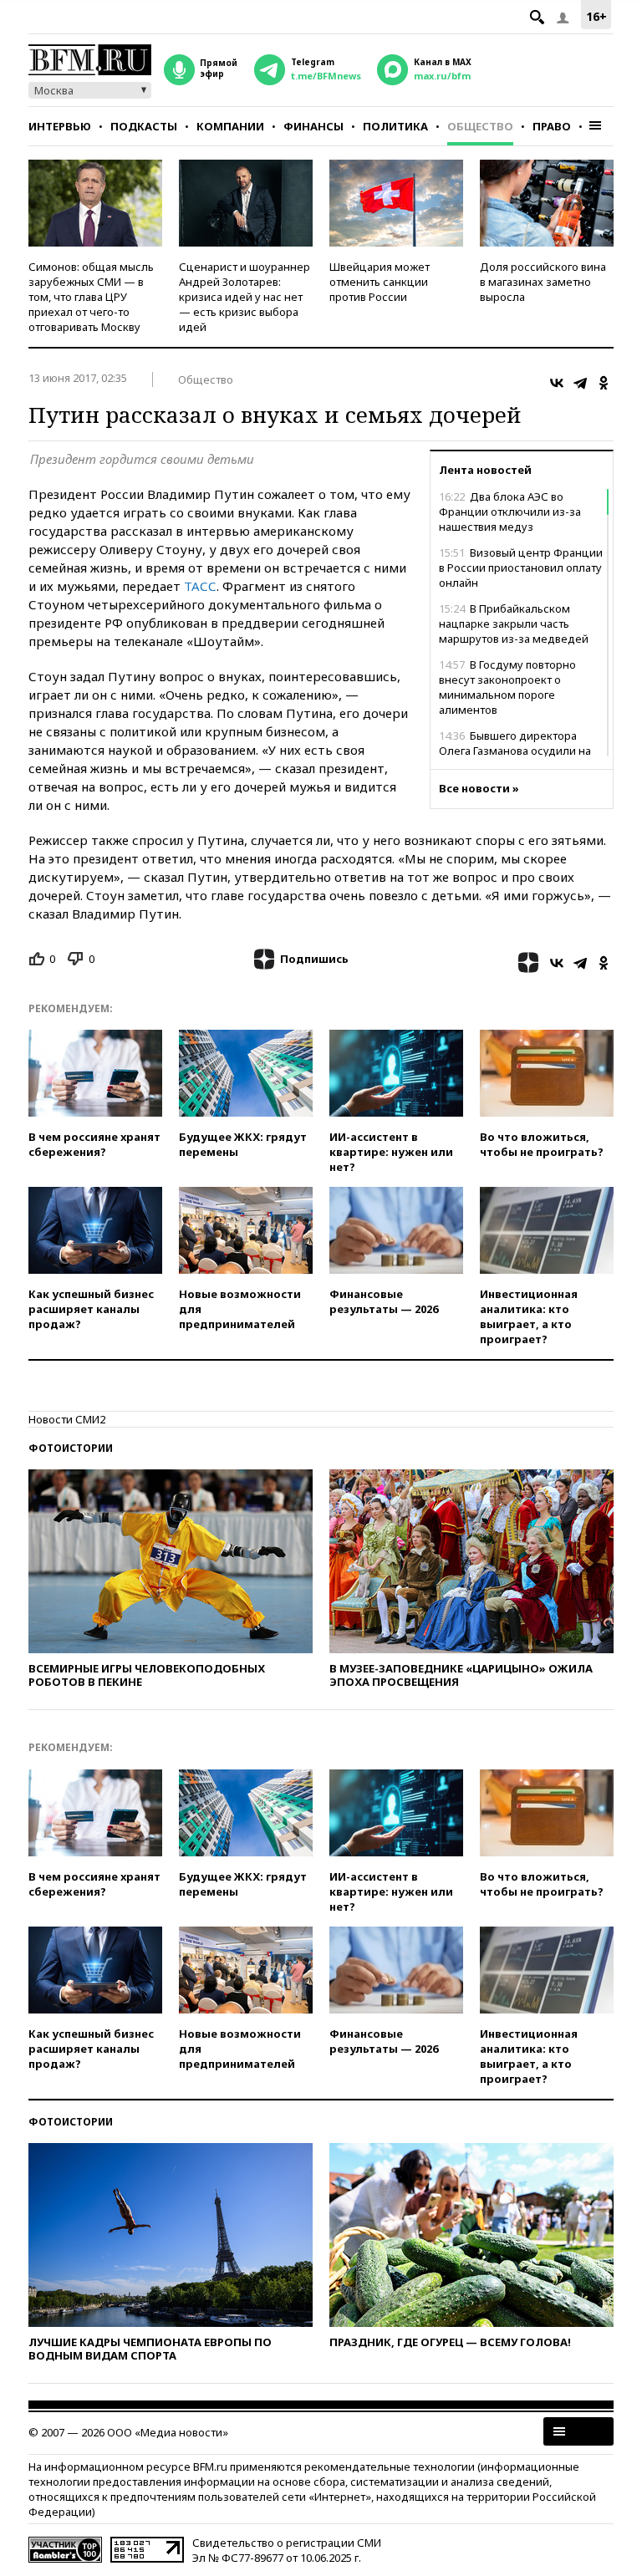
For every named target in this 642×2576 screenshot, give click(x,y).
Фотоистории (71, 1448)
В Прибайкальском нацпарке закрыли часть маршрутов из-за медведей (514, 624)
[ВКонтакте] (557, 383)
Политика (395, 126)
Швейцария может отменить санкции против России (380, 282)
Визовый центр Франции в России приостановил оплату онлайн (521, 568)
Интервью (60, 126)
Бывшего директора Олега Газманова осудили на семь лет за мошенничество (515, 751)
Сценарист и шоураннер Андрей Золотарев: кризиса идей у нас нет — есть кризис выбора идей (245, 297)
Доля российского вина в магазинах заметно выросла (543, 282)
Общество (480, 126)
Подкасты (144, 126)
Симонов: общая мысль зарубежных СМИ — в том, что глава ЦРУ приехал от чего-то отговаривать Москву (91, 297)
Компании (230, 126)
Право (552, 126)
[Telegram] (580, 383)
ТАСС (200, 586)
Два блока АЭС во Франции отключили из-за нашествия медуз (510, 512)
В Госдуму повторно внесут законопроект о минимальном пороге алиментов (507, 687)
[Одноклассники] (604, 383)
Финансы (313, 126)
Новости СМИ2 (67, 1419)
